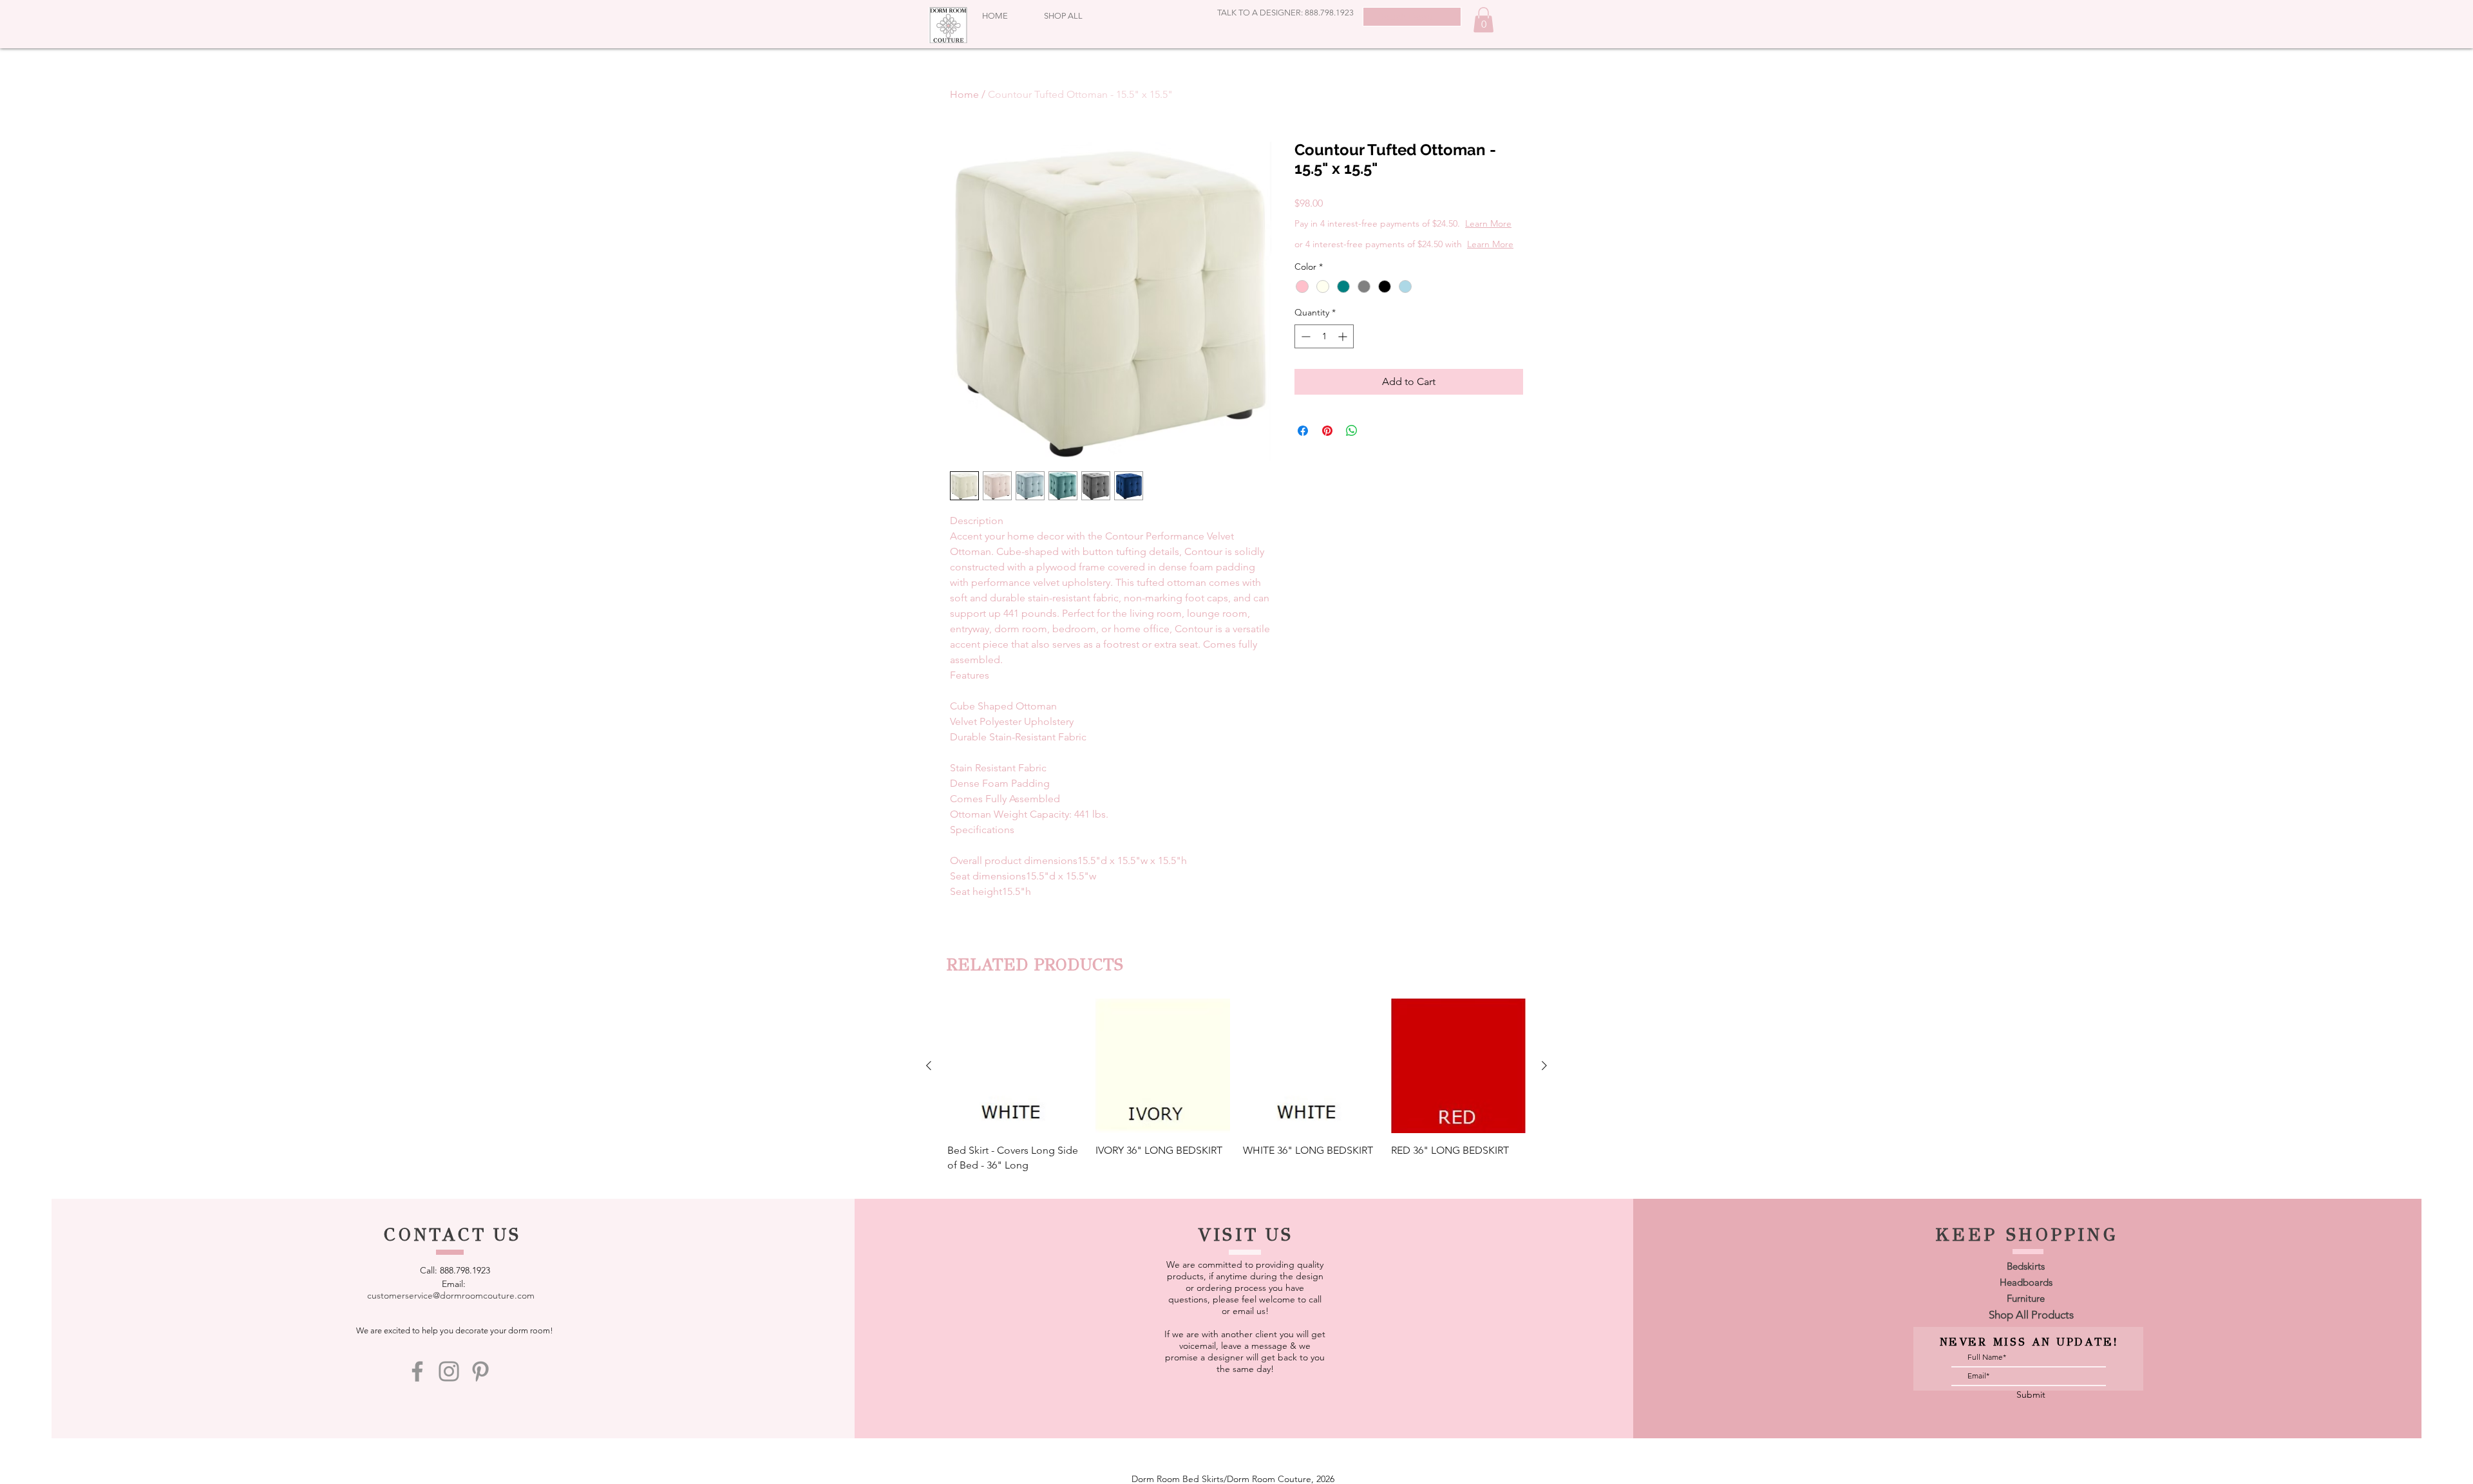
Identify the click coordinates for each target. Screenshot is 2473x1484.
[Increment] (1344, 362)
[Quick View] (1015, 1066)
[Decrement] (1304, 362)
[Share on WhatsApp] (1352, 456)
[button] (1483, 20)
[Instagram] (449, 1371)
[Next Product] (1544, 1066)
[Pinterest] (480, 1371)
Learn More (1396, 236)
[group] (1236, 1085)
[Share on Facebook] (1303, 456)
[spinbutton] (1324, 362)
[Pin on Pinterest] (1327, 456)
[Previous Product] (929, 1066)
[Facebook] (417, 1371)
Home (964, 94)
